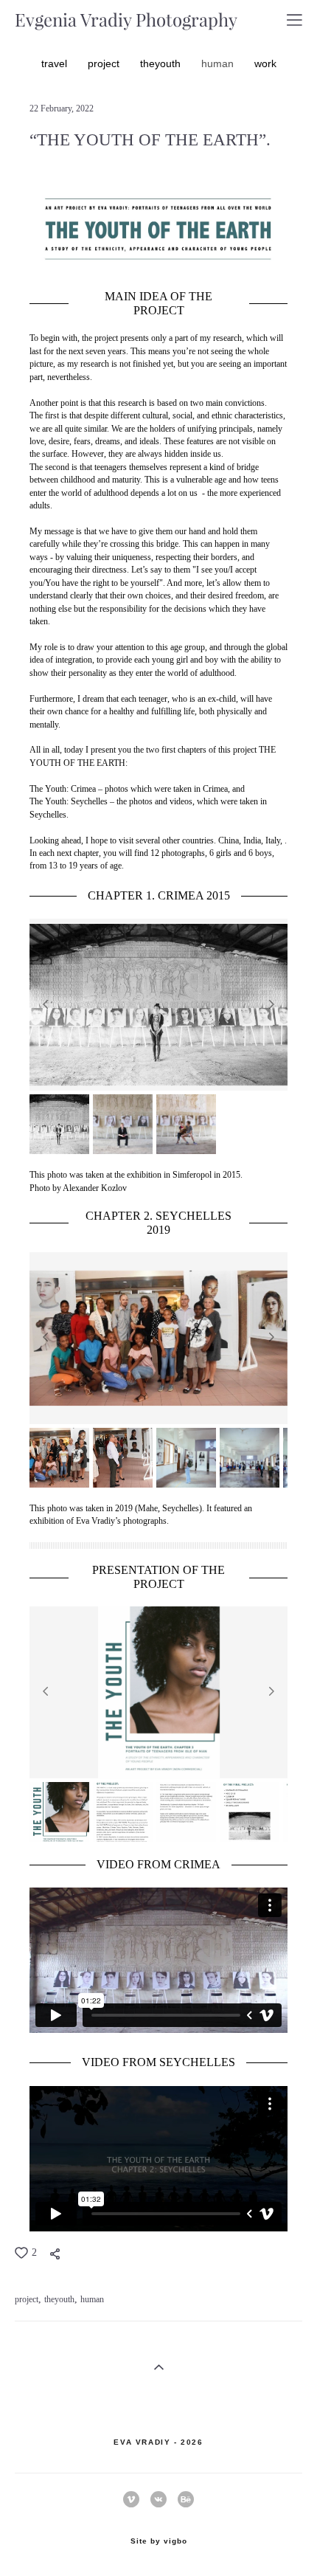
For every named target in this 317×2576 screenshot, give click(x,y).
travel (56, 63)
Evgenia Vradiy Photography (126, 20)
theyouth (162, 63)
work (265, 63)
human (219, 63)
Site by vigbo (159, 2541)
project (105, 63)
